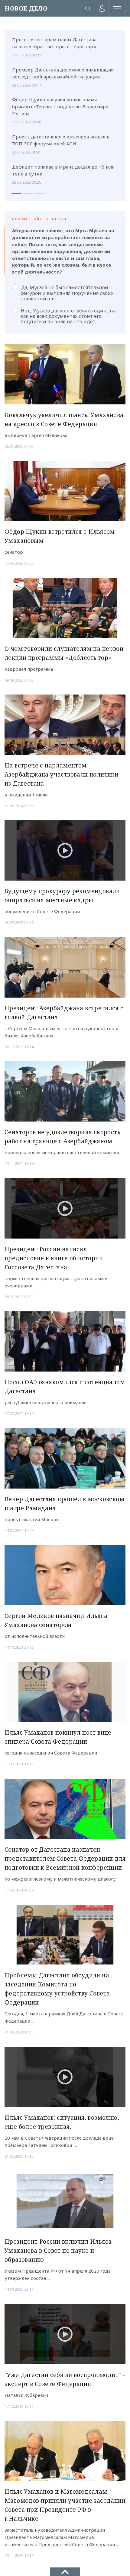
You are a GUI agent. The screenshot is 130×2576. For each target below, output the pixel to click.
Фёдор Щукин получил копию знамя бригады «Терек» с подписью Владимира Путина (60, 106)
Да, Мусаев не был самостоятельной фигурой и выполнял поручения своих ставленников (67, 293)
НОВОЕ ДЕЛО (26, 8)
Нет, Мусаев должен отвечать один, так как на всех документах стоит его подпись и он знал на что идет (69, 316)
